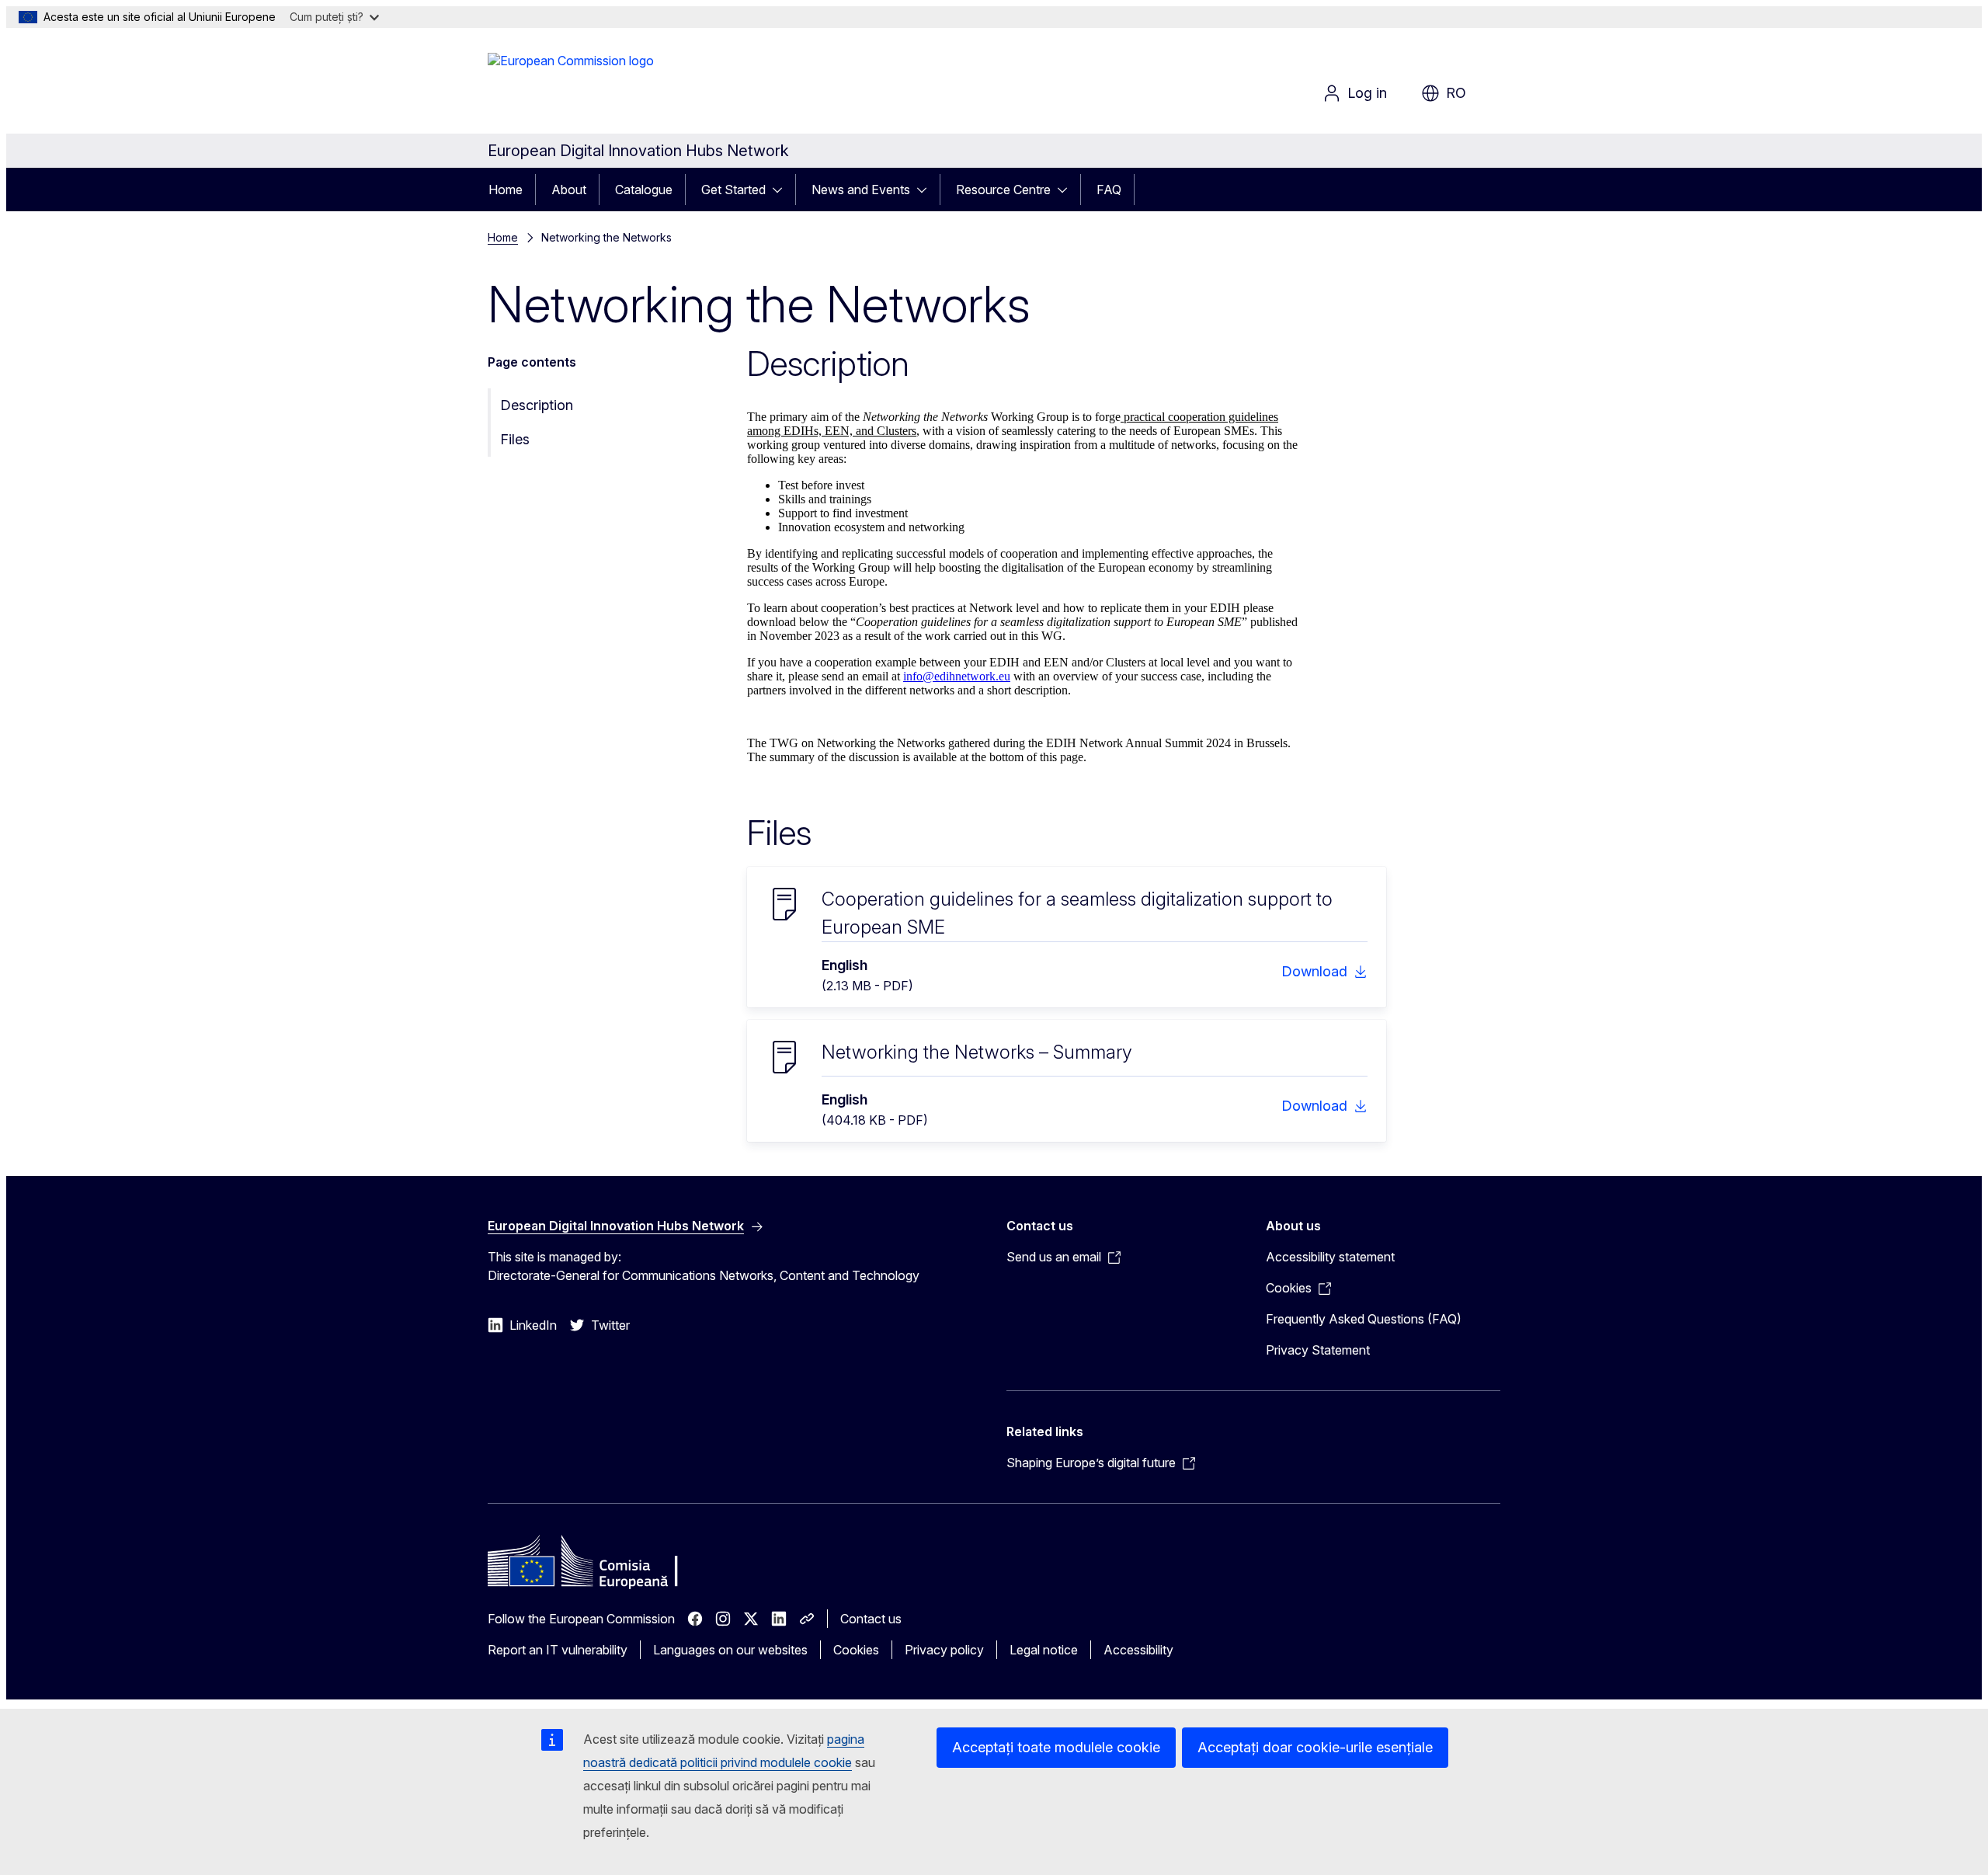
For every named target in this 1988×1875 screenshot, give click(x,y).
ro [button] (1456, 93)
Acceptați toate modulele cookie (1056, 1747)
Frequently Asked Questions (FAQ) (1364, 1319)
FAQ (1109, 190)
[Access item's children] (782, 190)
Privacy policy (944, 1650)
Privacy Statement (1318, 1350)
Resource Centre (1003, 190)
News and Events (861, 190)
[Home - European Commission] (571, 84)
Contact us (871, 1619)
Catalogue (644, 190)
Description (537, 405)
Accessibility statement (1330, 1257)
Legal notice (1044, 1650)
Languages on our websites (730, 1650)
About (569, 190)
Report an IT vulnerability (558, 1650)
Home (506, 190)
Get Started (733, 190)
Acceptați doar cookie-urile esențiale (1315, 1747)
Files (515, 439)
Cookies (856, 1650)
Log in (1367, 93)
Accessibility (1138, 1650)
